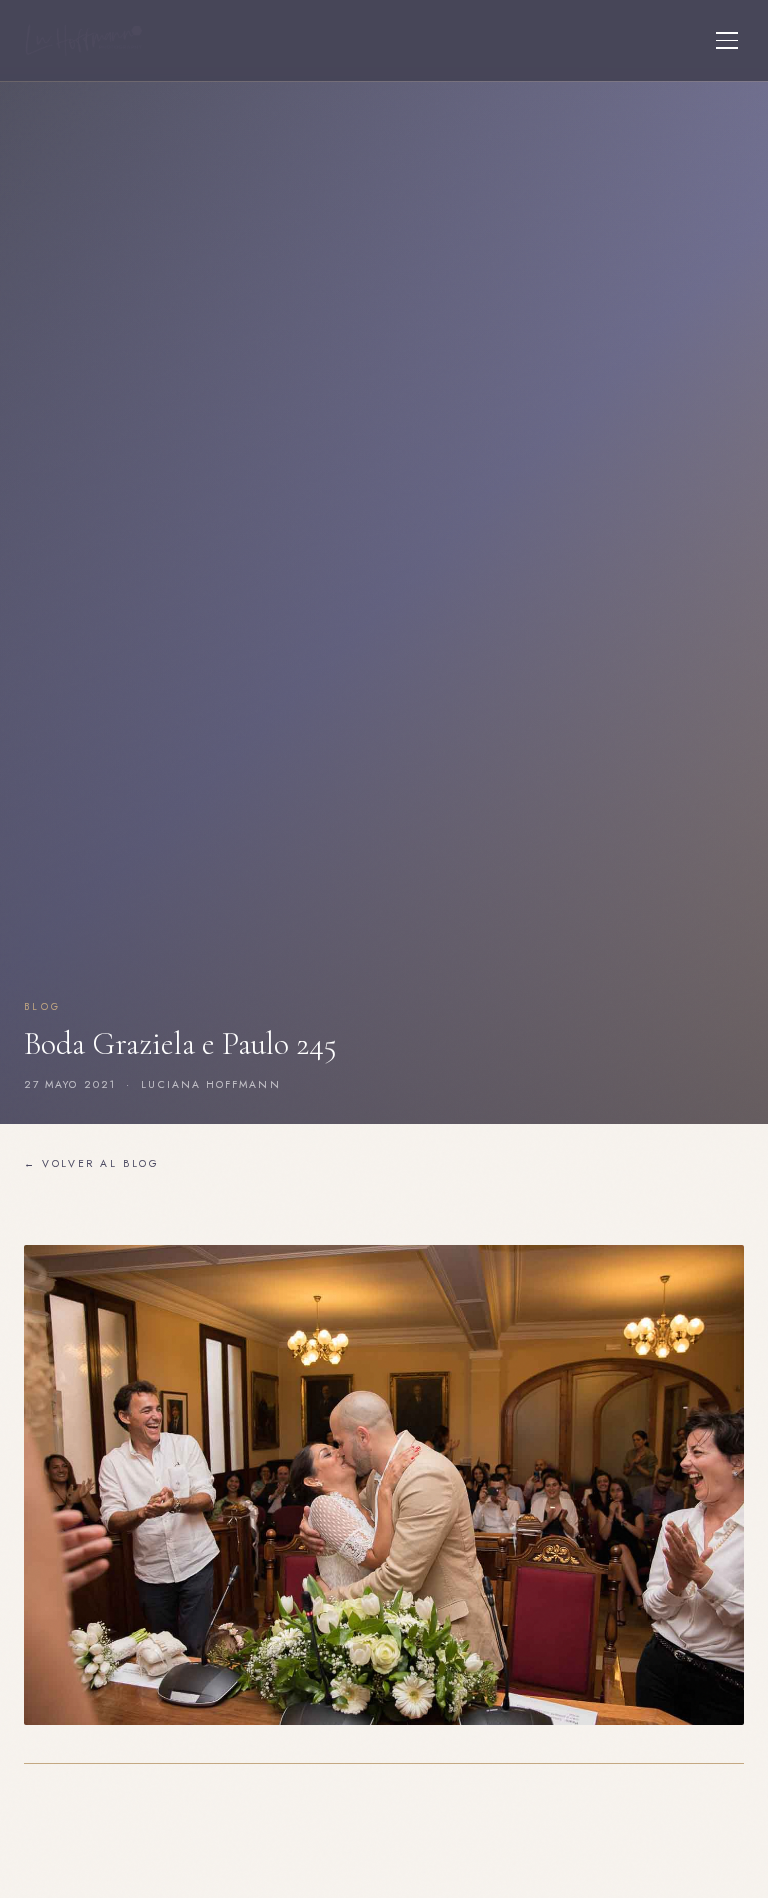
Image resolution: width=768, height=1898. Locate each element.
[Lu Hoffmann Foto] (84, 40)
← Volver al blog (92, 1163)
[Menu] (727, 40)
